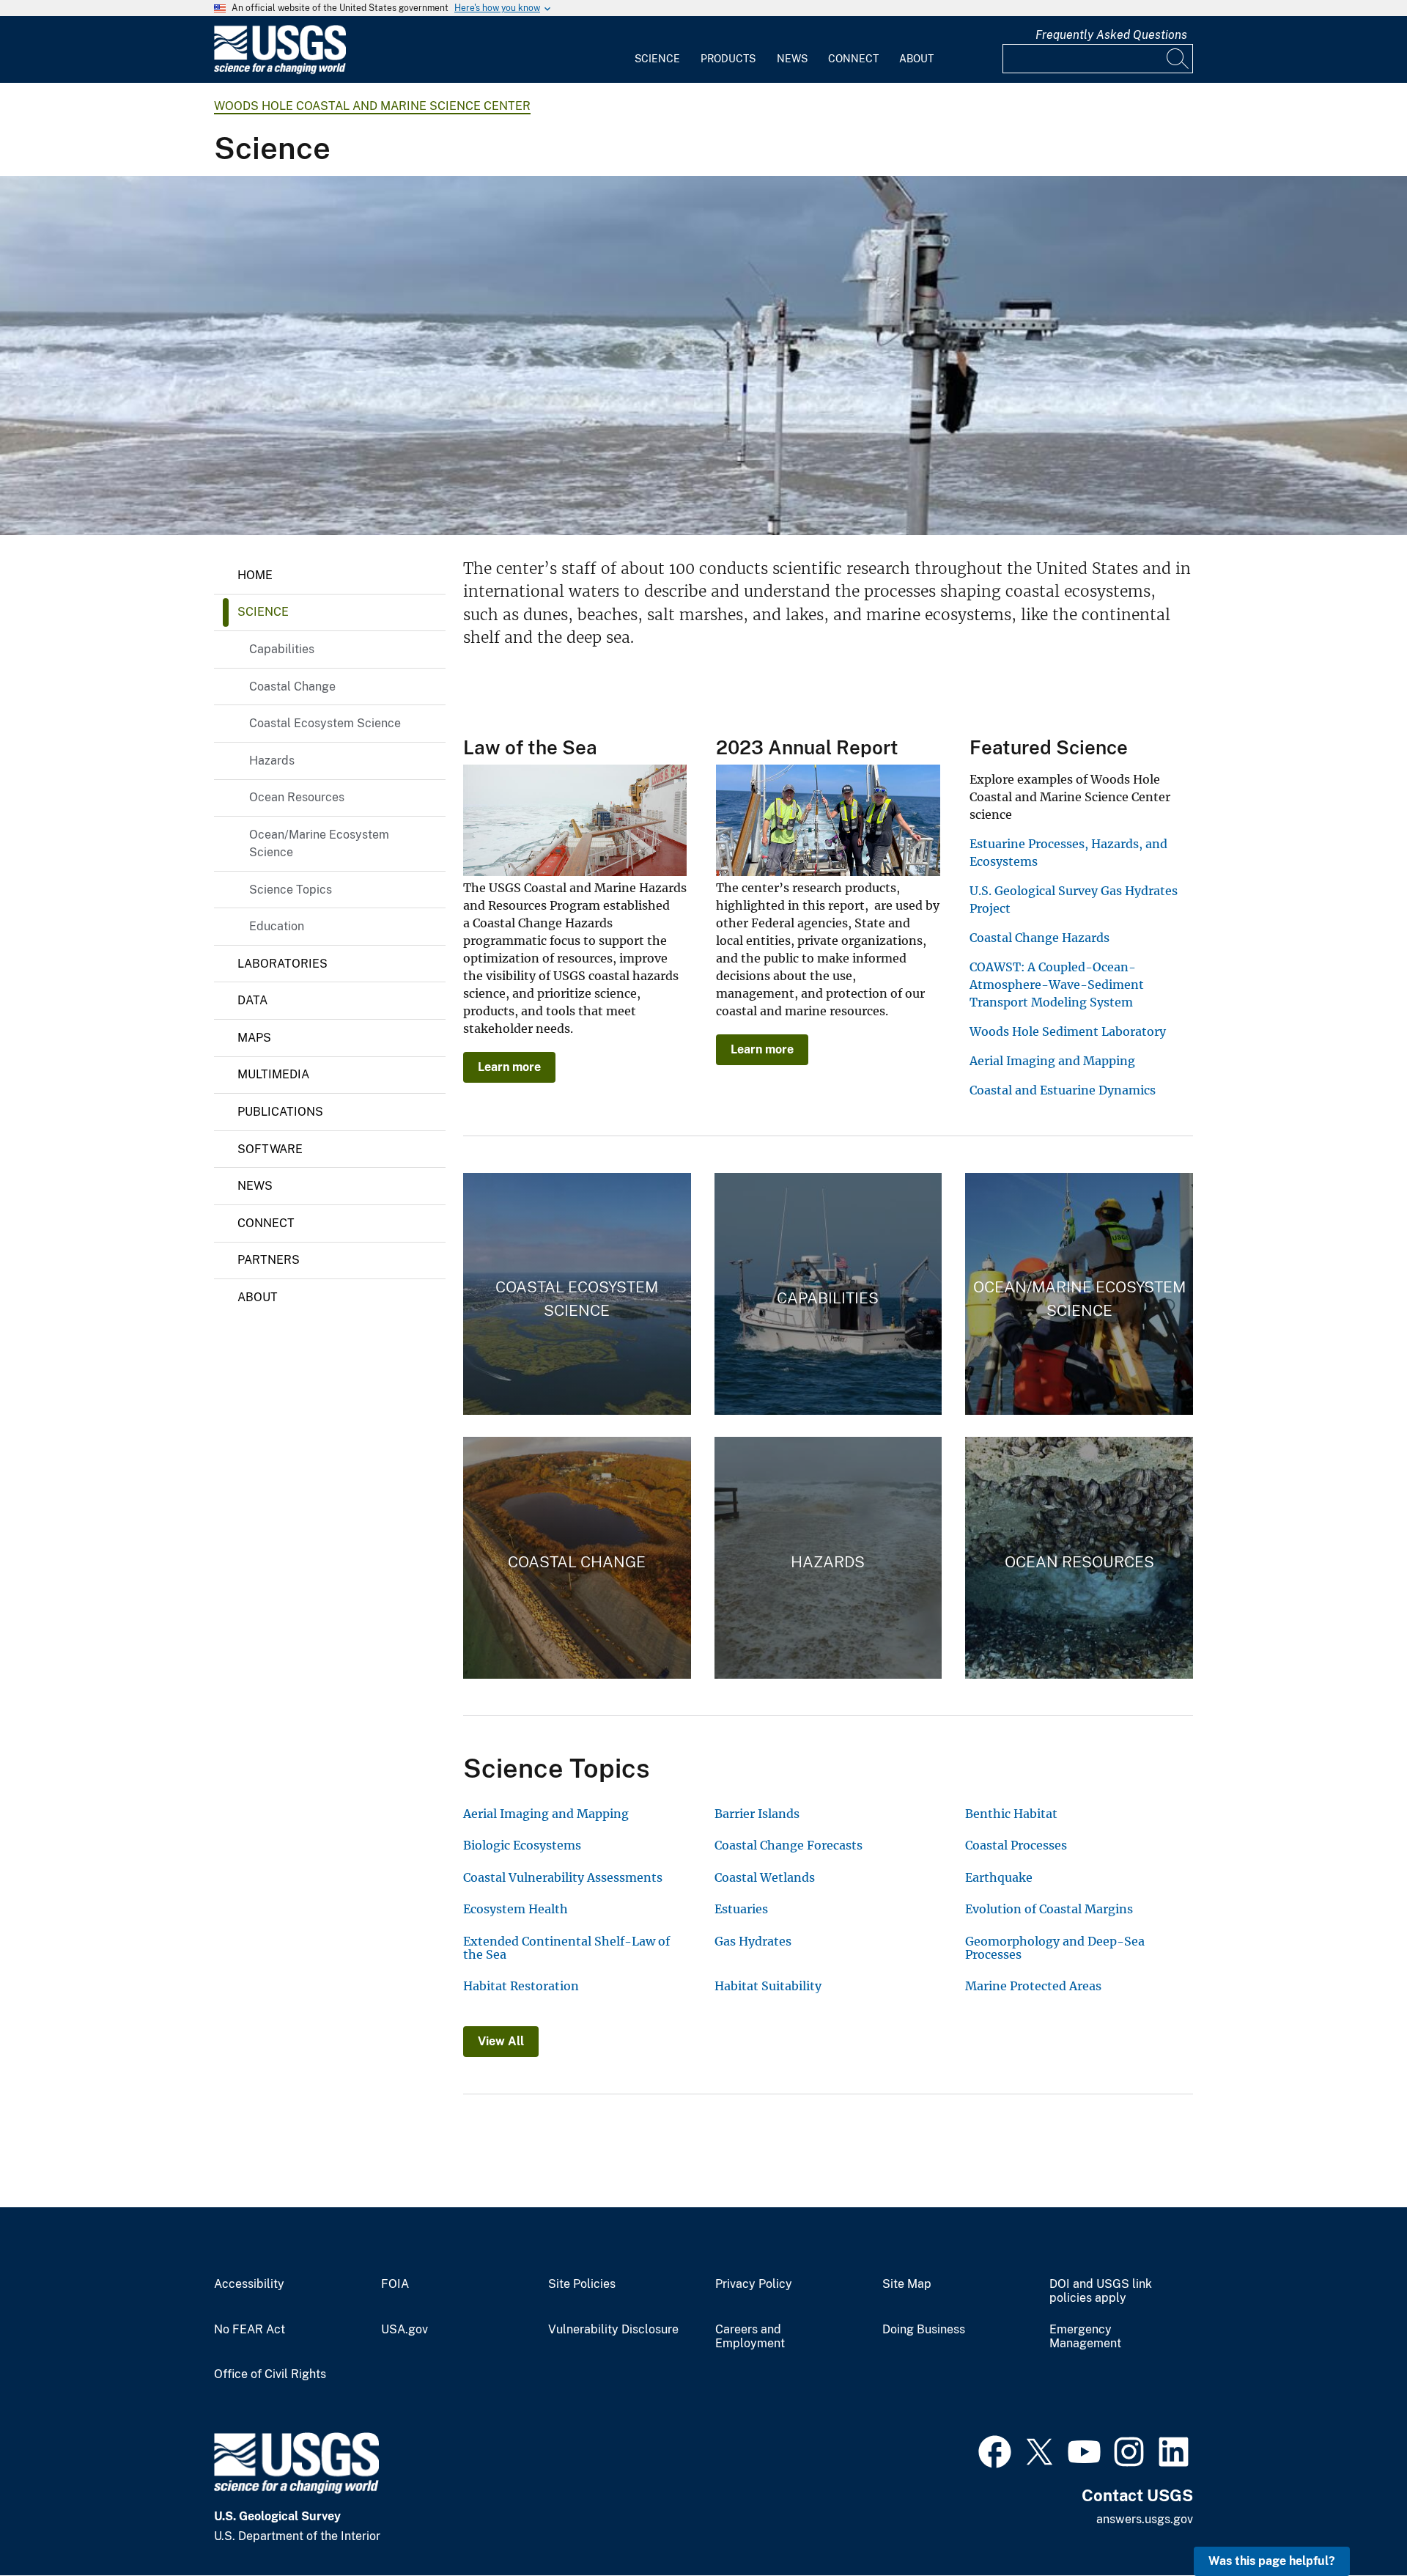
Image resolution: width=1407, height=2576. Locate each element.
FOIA (395, 2284)
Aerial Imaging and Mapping (1052, 1061)
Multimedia (273, 1074)
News (792, 59)
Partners (269, 1260)
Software (270, 1149)
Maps (254, 1038)
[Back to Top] (1354, 2523)
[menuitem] (657, 50)
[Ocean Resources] (1079, 1558)
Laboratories (282, 964)
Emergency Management (1085, 2337)
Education (277, 926)
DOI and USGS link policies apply (1101, 2291)
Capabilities (282, 649)
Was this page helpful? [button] (1272, 2561)
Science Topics (291, 890)
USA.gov (405, 2330)
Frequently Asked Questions (1111, 35)
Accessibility (249, 2284)
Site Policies (582, 2284)
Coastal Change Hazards (1039, 938)
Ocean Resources (297, 797)
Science (657, 59)
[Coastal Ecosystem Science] (577, 1294)
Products (728, 59)
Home (255, 575)
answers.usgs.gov (1145, 2519)
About (916, 59)
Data (252, 1000)
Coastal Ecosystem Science (325, 723)
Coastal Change (292, 687)
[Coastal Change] (577, 1558)
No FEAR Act (250, 2330)
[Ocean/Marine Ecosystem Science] (1079, 1294)
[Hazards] (828, 1558)
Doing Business (924, 2330)
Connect (853, 59)
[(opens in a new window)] (995, 2450)
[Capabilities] (828, 1294)
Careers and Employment (750, 2337)
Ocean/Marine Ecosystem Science (319, 843)
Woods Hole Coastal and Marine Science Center (372, 106)
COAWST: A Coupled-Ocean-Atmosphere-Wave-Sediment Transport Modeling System (1057, 985)
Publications (280, 1112)
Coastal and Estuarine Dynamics (1063, 1090)
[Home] (280, 71)
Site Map (907, 2284)
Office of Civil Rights (270, 2374)
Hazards (272, 761)
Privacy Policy (754, 2284)
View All (501, 2041)
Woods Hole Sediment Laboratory (1068, 1031)
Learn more (509, 1067)
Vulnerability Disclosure (613, 2330)
